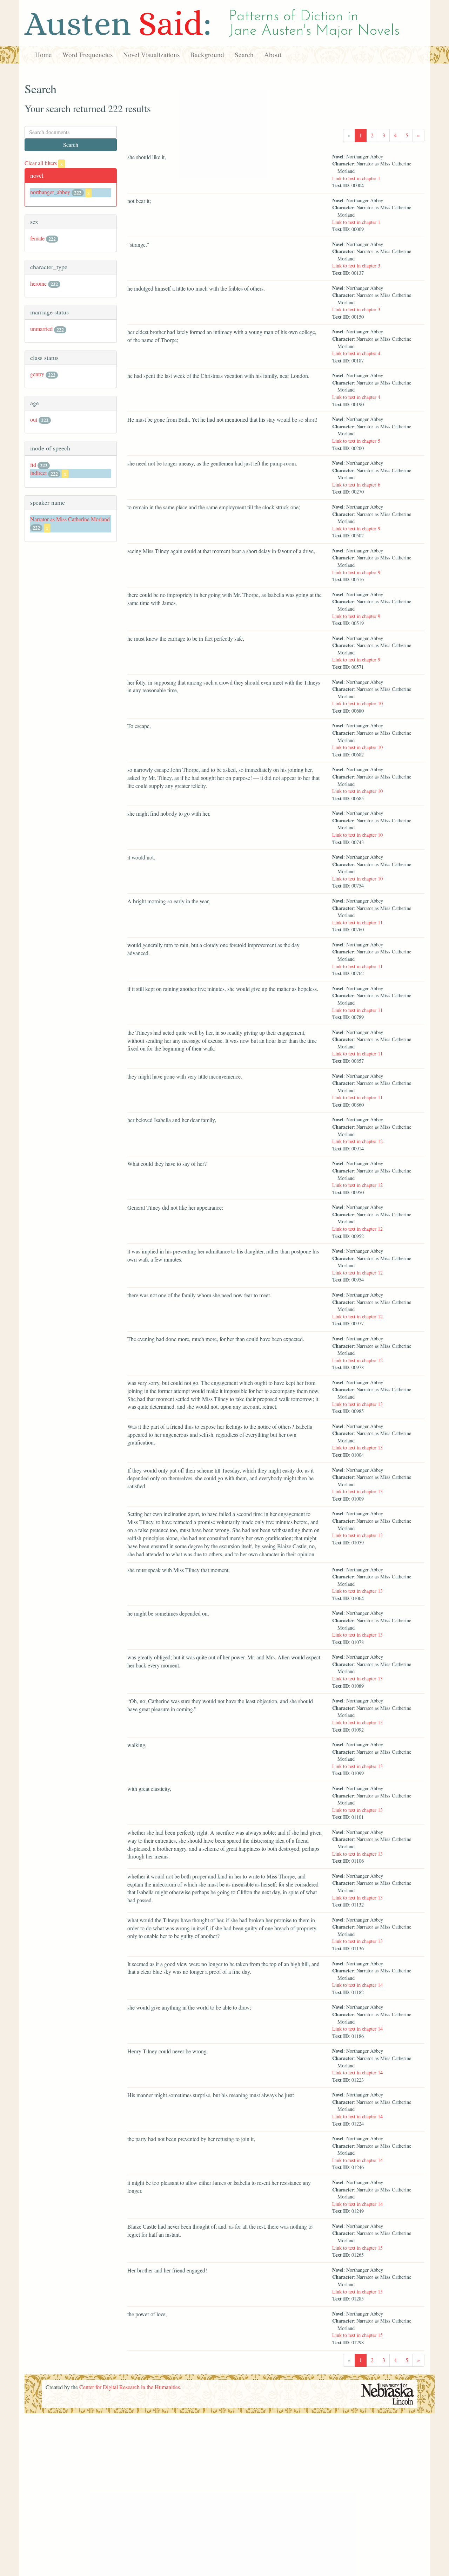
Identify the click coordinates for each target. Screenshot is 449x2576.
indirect (38, 473)
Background (207, 55)
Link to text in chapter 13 (357, 1404)
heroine (38, 283)
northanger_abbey (50, 192)
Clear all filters (44, 163)
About (273, 55)
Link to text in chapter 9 (356, 528)
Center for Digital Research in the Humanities (130, 2387)
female (37, 238)
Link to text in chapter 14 (357, 1985)
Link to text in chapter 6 (356, 485)
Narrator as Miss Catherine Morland (70, 519)
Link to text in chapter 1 (356, 178)
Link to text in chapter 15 (357, 2248)
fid (33, 465)
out (34, 419)
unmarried (41, 329)
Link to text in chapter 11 (357, 922)
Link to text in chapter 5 (356, 441)
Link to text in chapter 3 (356, 266)
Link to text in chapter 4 (356, 353)
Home (43, 55)
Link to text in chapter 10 (357, 703)
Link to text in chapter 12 (357, 1141)
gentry (37, 374)
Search (244, 55)
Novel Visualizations (151, 55)
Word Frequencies (88, 55)
